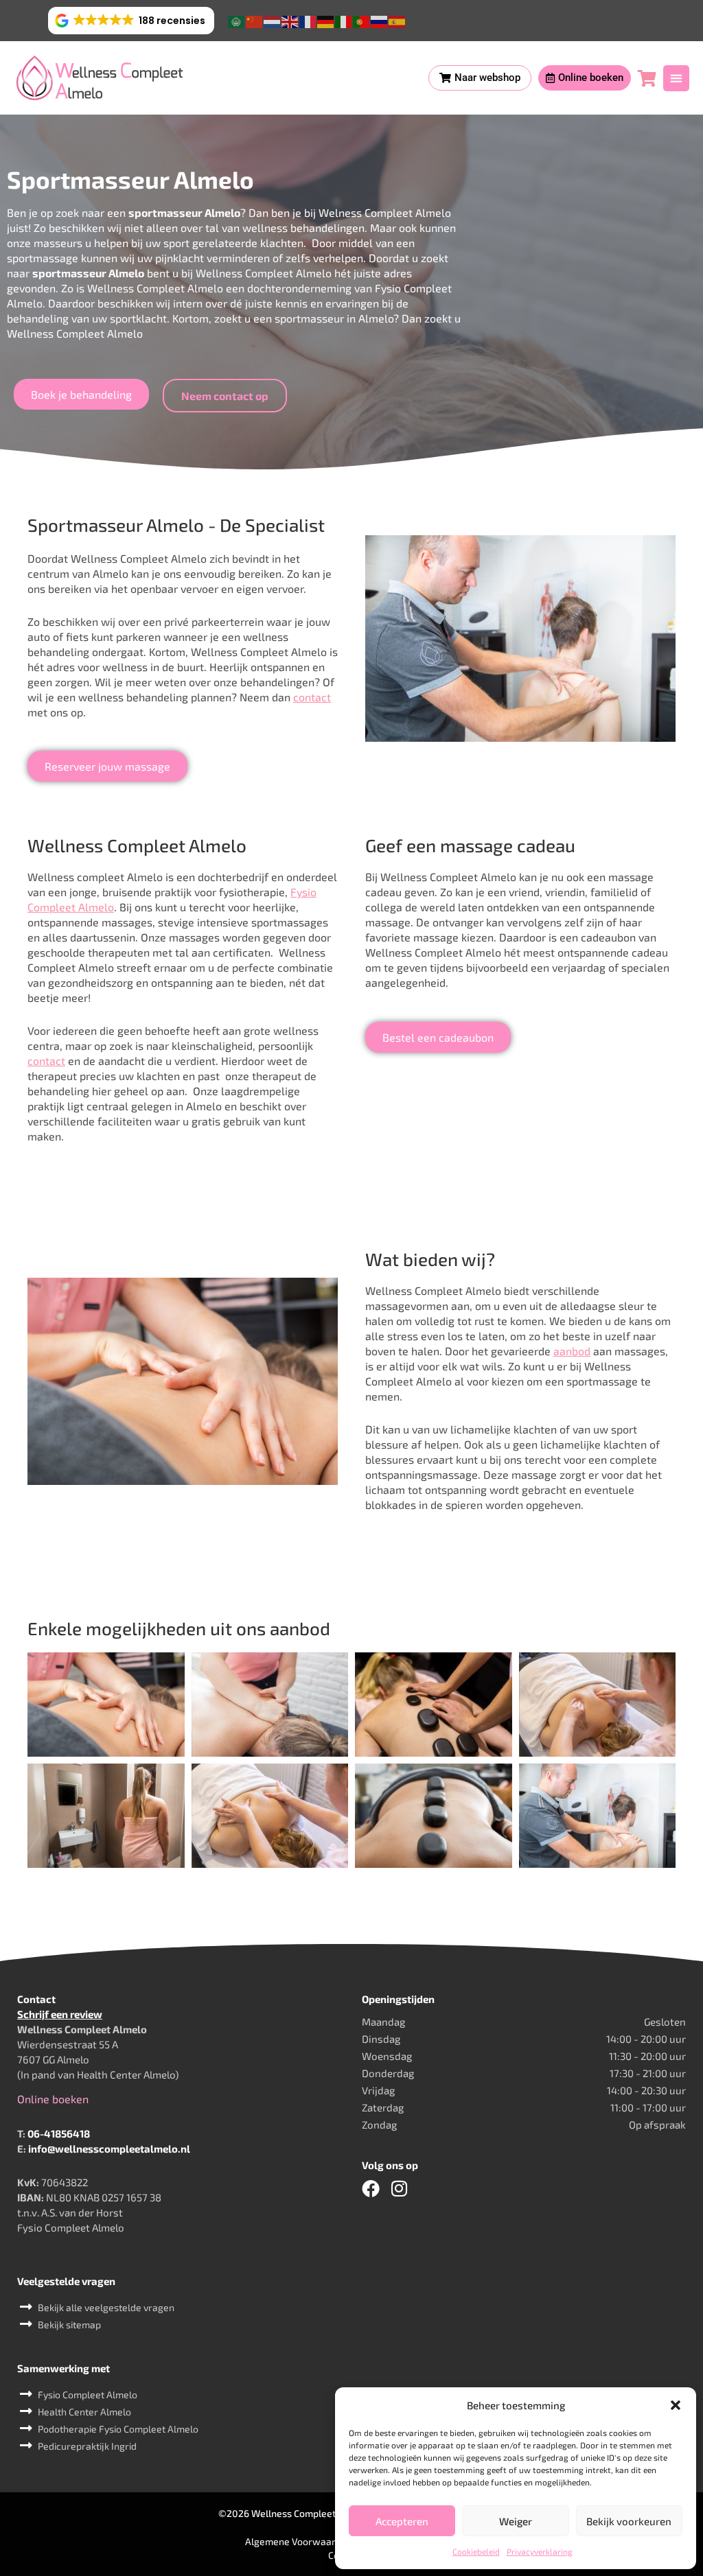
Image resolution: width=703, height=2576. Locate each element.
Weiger (516, 2521)
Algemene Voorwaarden (299, 2541)
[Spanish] (397, 20)
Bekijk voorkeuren (629, 2521)
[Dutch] (273, 20)
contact (312, 697)
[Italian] (344, 20)
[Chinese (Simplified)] (255, 20)
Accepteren (402, 2521)
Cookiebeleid (476, 2551)
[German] (326, 20)
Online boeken (53, 2099)
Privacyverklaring (540, 2551)
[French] (308, 20)
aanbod (572, 1351)
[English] (290, 20)
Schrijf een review (60, 2014)
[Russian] (380, 20)
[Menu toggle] (676, 78)
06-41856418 (59, 2133)
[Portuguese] (362, 20)
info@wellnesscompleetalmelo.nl (109, 2148)
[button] (676, 2405)
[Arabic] (237, 20)
